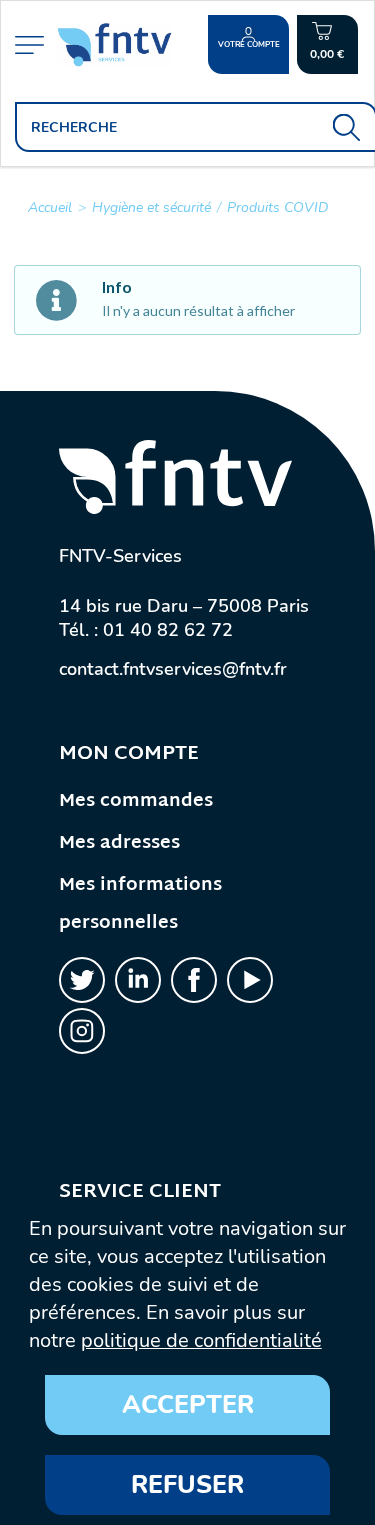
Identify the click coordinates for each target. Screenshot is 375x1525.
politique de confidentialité (201, 1340)
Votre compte (249, 44)
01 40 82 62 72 (168, 630)
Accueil (50, 207)
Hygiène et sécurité (151, 207)
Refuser (187, 1485)
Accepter (188, 1405)
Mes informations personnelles (140, 904)
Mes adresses (119, 843)
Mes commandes (136, 801)
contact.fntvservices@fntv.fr (173, 669)
